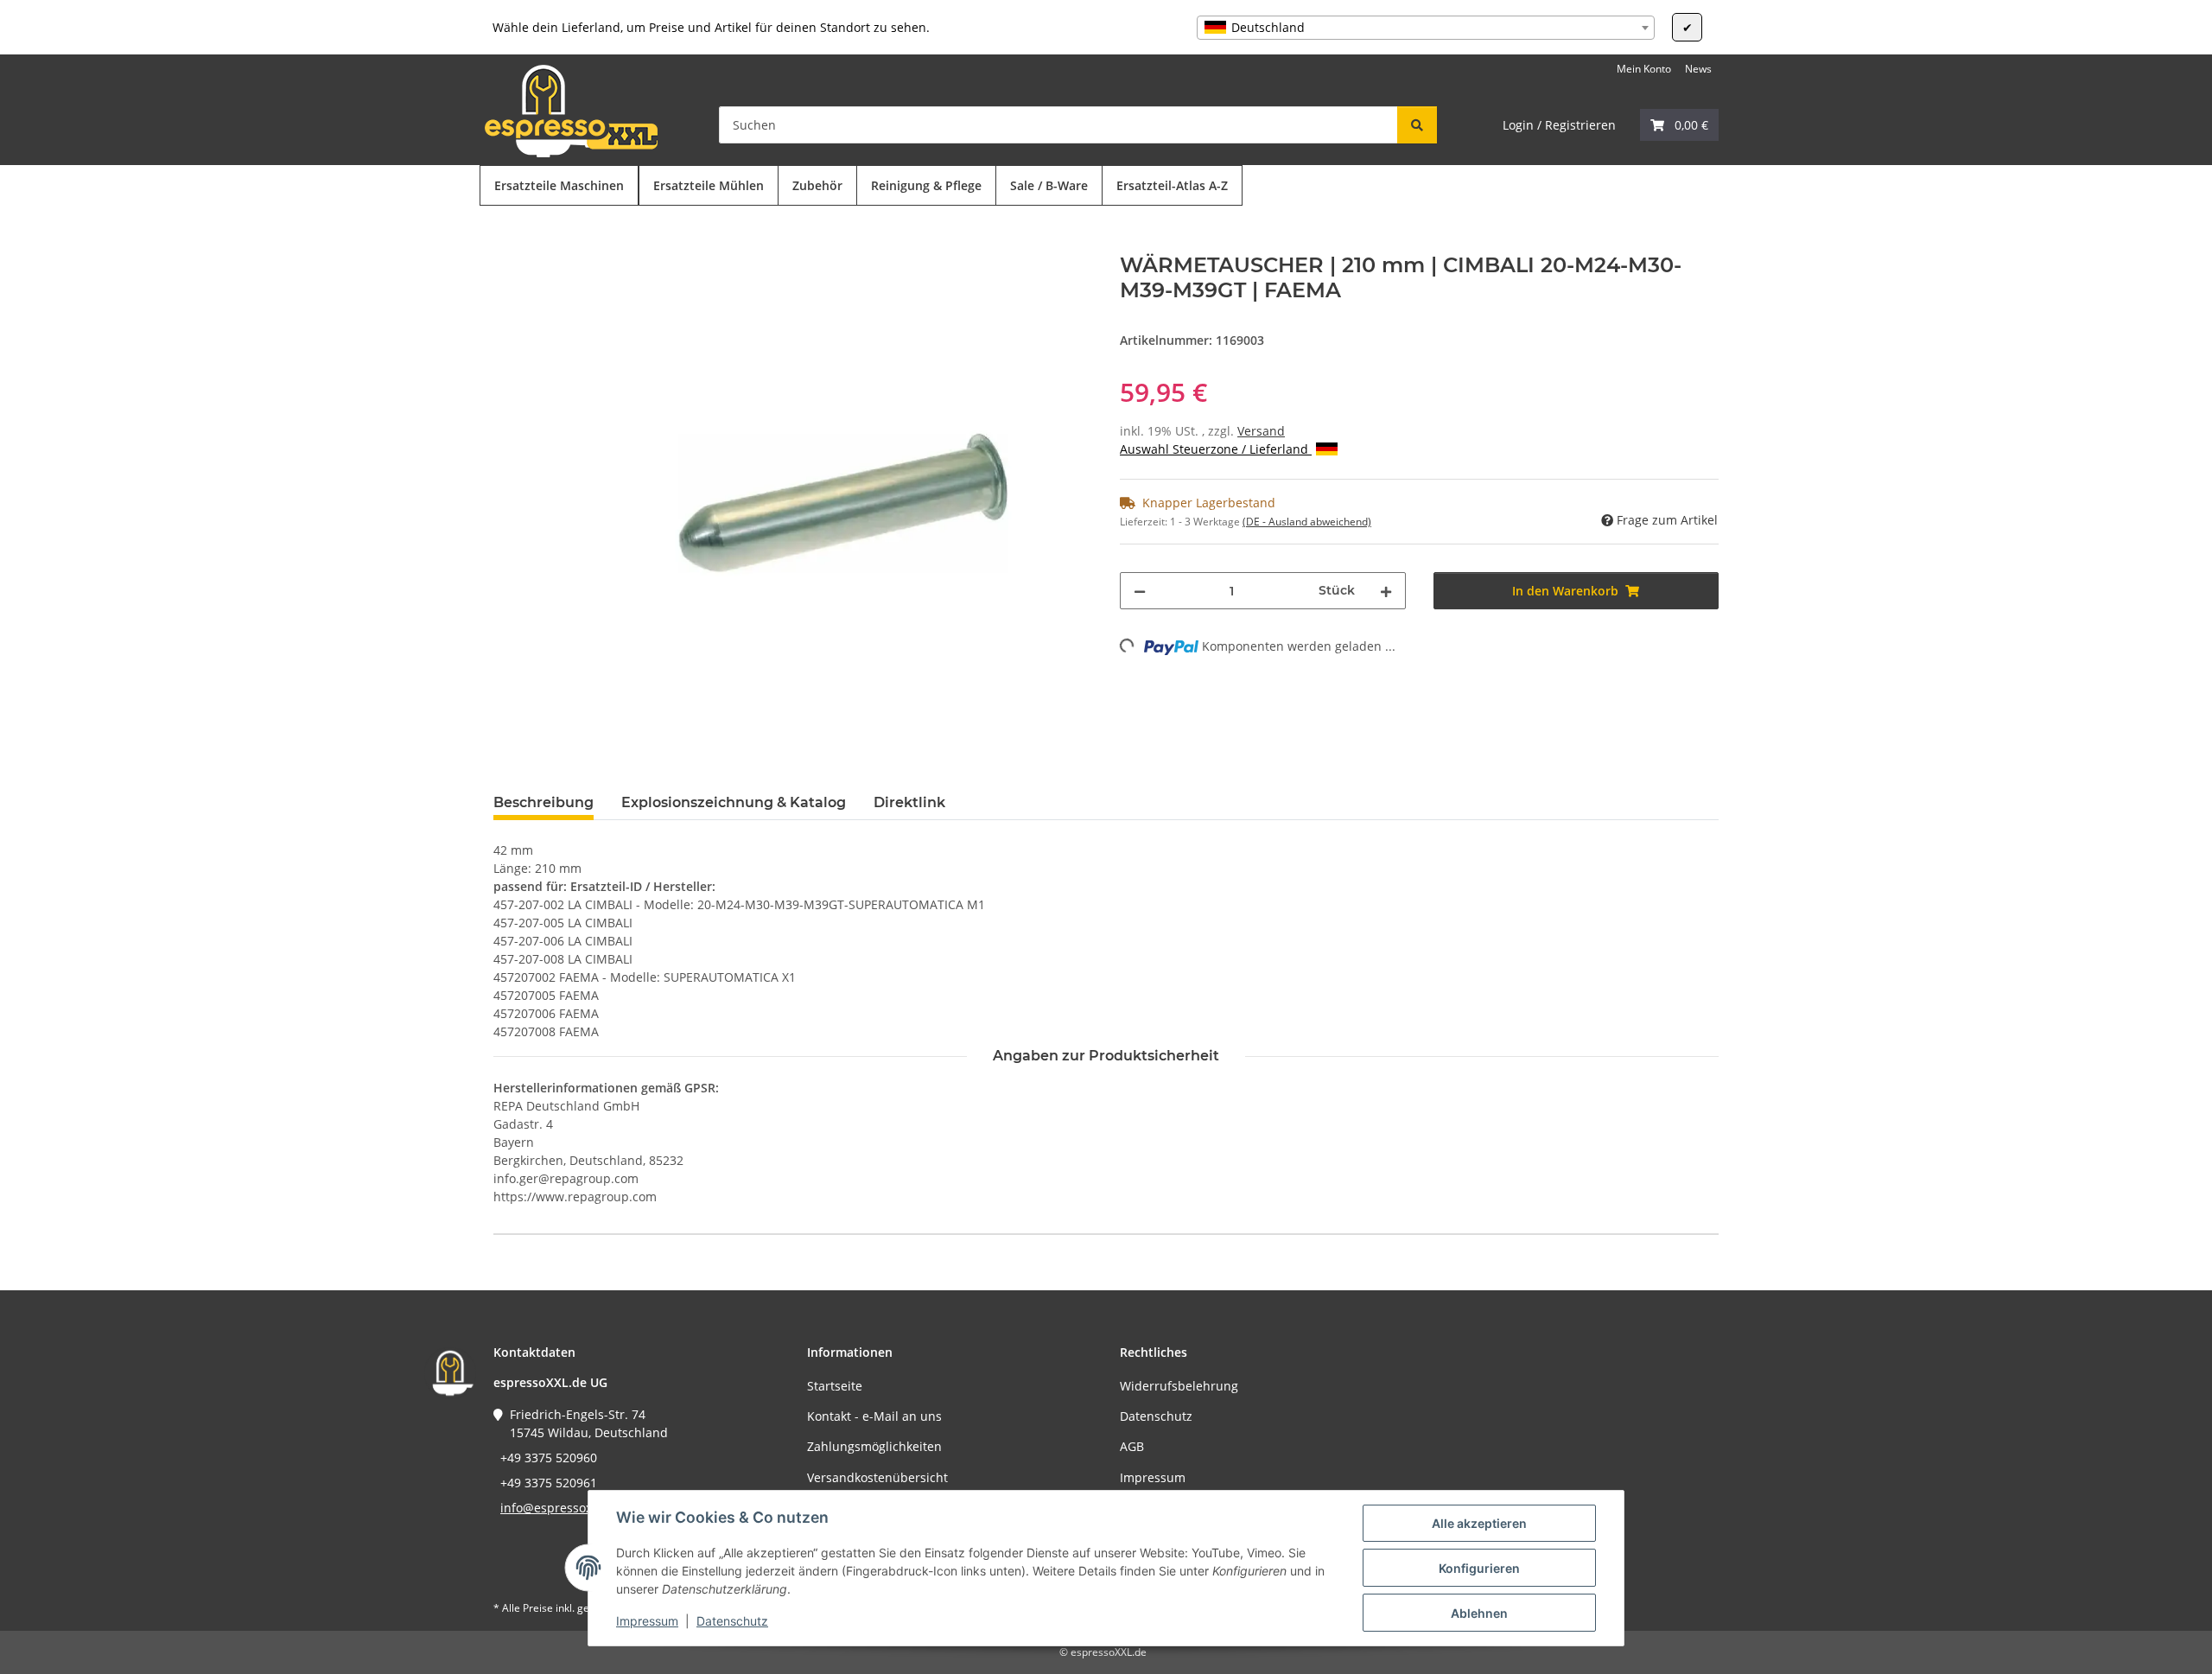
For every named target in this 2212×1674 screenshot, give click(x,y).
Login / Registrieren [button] (1559, 125)
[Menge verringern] (1140, 591)
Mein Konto (1644, 69)
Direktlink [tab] (909, 802)
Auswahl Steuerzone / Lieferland (1216, 449)
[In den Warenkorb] (507, 244)
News (1698, 69)
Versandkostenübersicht (877, 1477)
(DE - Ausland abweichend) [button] (1307, 522)
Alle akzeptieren (1479, 1523)
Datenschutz (732, 1621)
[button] (1679, 125)
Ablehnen (1479, 1613)
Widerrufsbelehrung (1179, 1386)
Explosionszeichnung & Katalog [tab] (734, 802)
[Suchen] (1417, 125)
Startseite (835, 1386)
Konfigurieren (1479, 1568)
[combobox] (1426, 28)
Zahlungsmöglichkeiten (874, 1446)
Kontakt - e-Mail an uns (874, 1416)
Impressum (647, 1621)
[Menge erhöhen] (1386, 591)
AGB (1132, 1446)
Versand (1261, 431)
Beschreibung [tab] (543, 802)
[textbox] (1426, 28)
